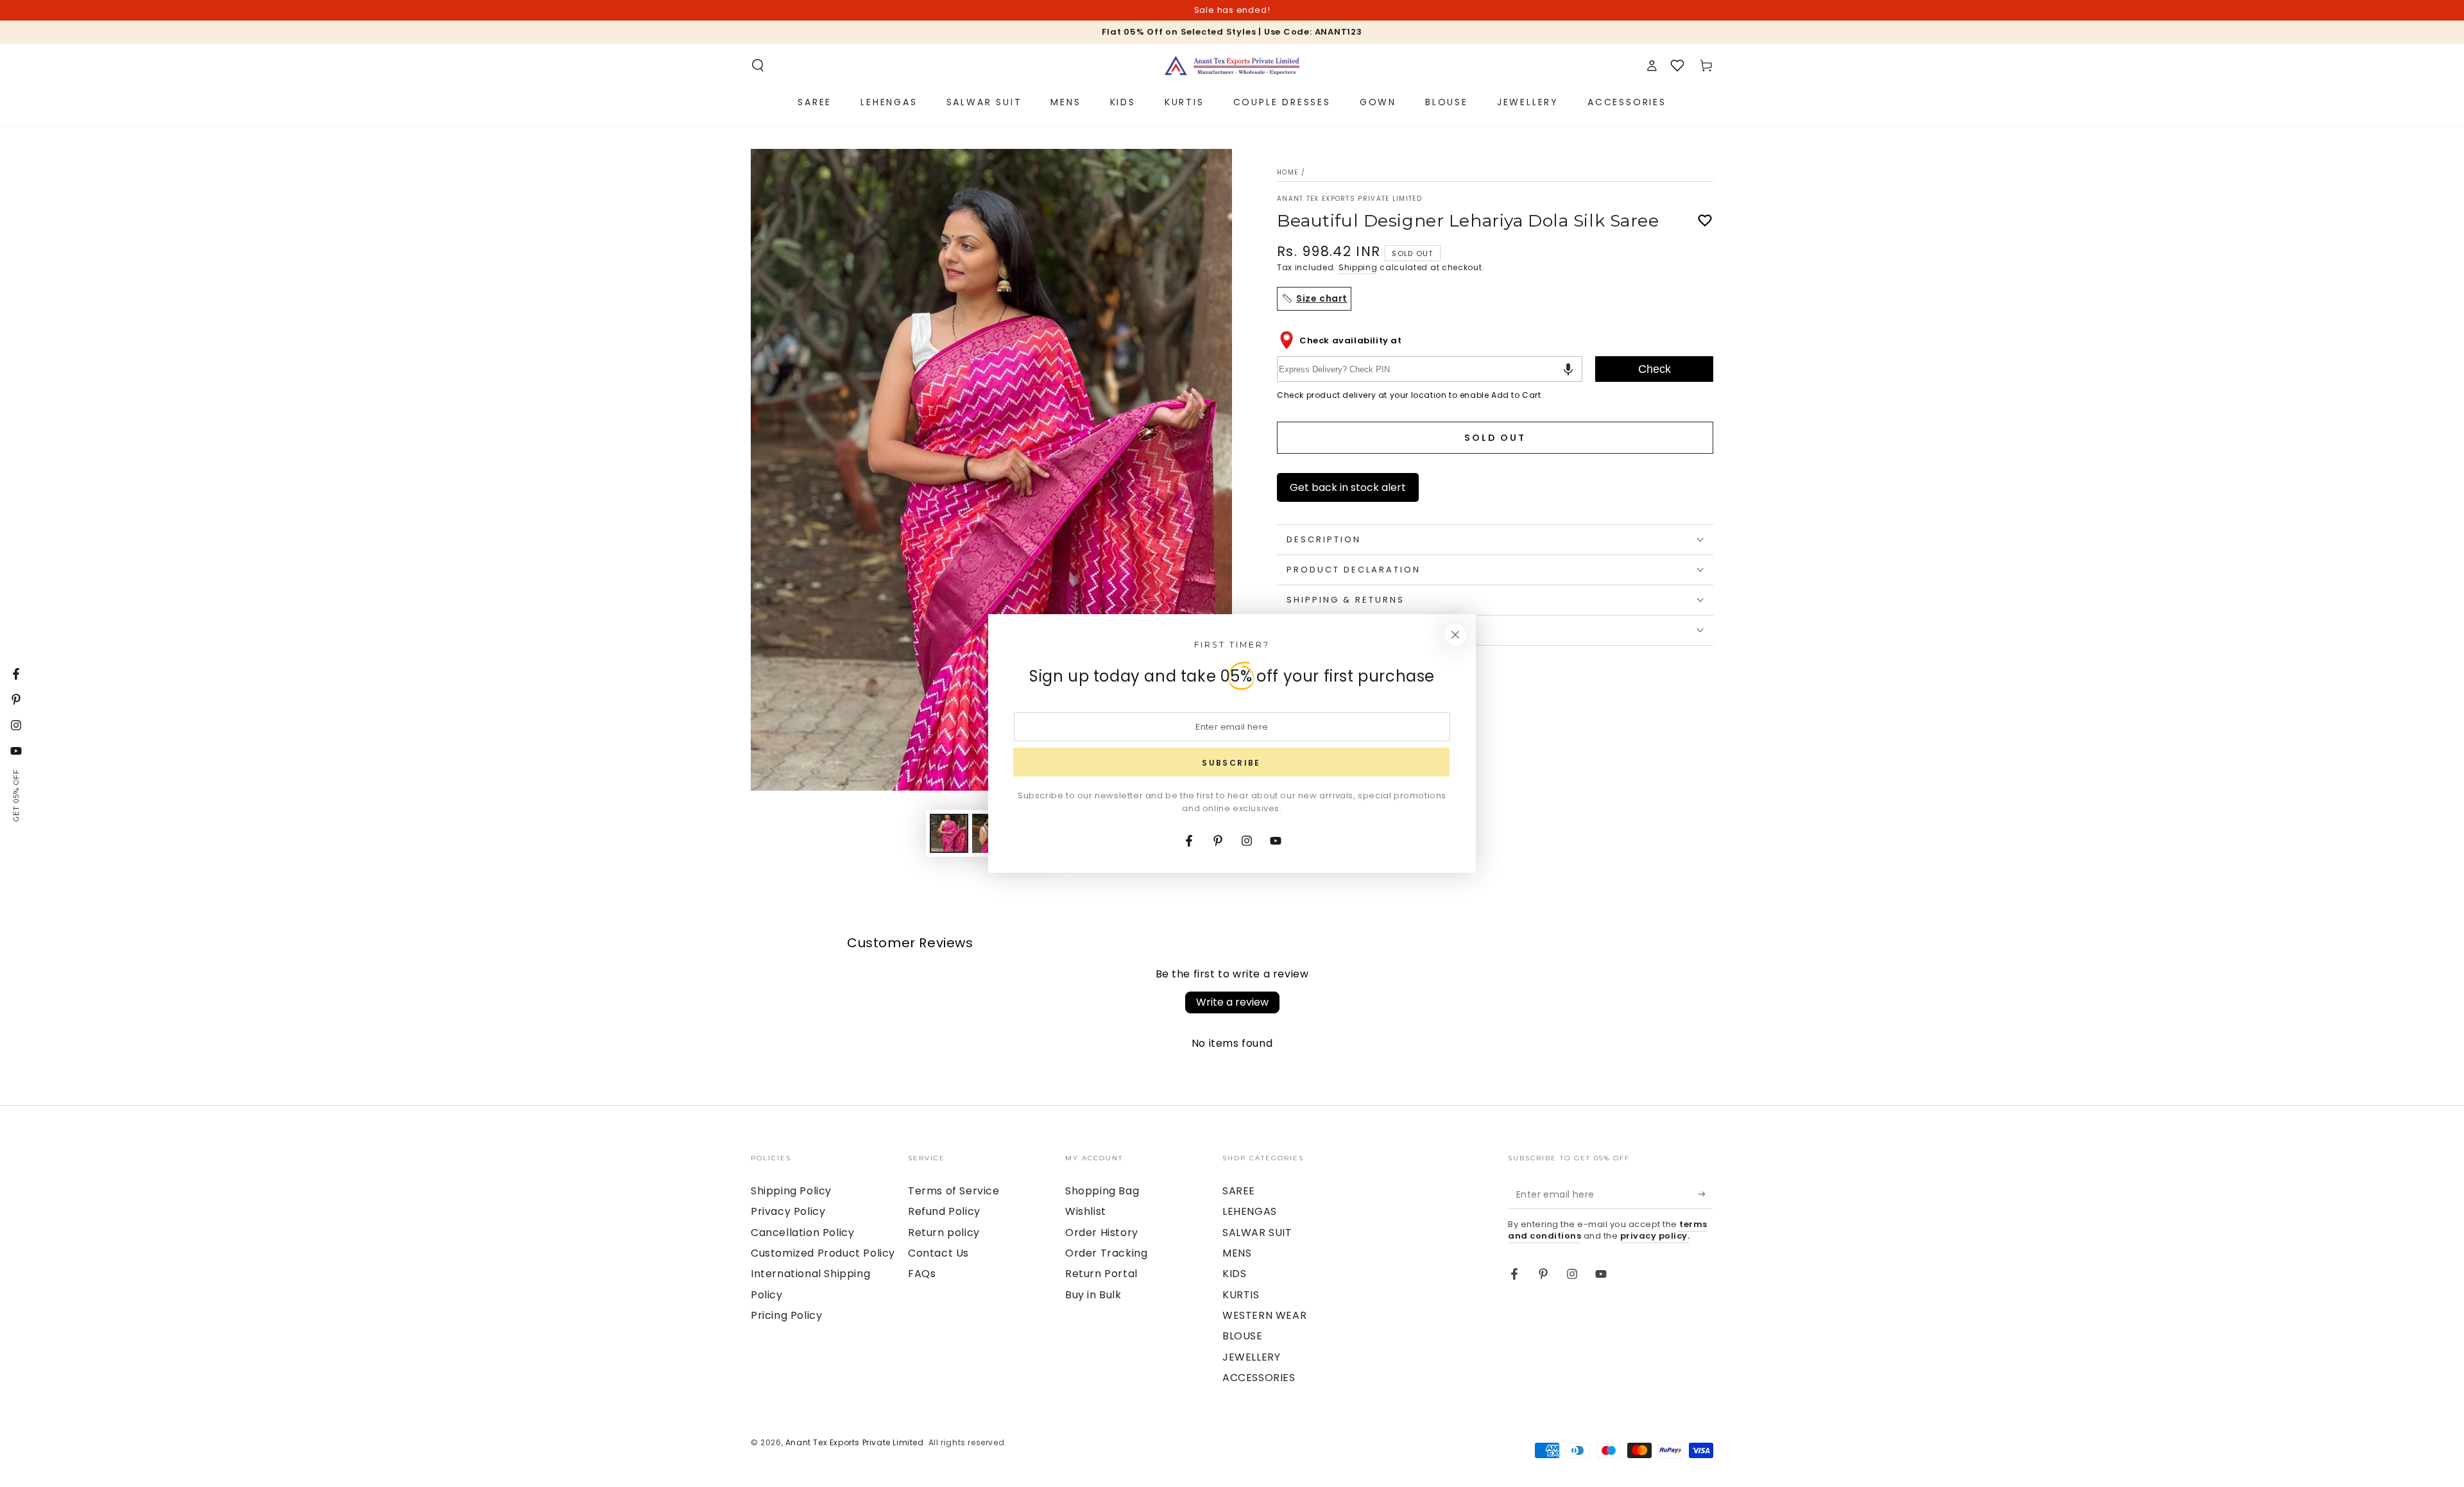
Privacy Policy (788, 1211)
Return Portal (1101, 1274)
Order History (1102, 1233)
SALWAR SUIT (1257, 1233)
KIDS (1234, 1274)
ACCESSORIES (1259, 1378)
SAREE (1239, 1191)
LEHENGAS (1250, 1211)
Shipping (1358, 267)
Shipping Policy (791, 1191)
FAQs (922, 1274)
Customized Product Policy (823, 1253)
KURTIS (1241, 1295)
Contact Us (938, 1253)
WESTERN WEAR (1264, 1315)
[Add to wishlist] (1705, 221)
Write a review (1232, 1002)
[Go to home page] (1232, 65)
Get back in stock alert (1348, 487)
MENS (1237, 1253)
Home (1288, 172)
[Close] (1455, 635)
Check (1655, 369)
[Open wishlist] (1677, 65)
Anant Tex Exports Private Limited (1349, 199)
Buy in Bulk (1093, 1295)
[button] (758, 65)
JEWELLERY (1251, 1357)
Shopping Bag (1102, 1191)
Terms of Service (954, 1191)
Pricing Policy (786, 1315)
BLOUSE (1243, 1336)
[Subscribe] (1706, 1194)
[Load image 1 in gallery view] (949, 833)
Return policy (944, 1233)
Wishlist (1086, 1211)
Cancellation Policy (802, 1233)
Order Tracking (1106, 1253)
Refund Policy (944, 1211)
